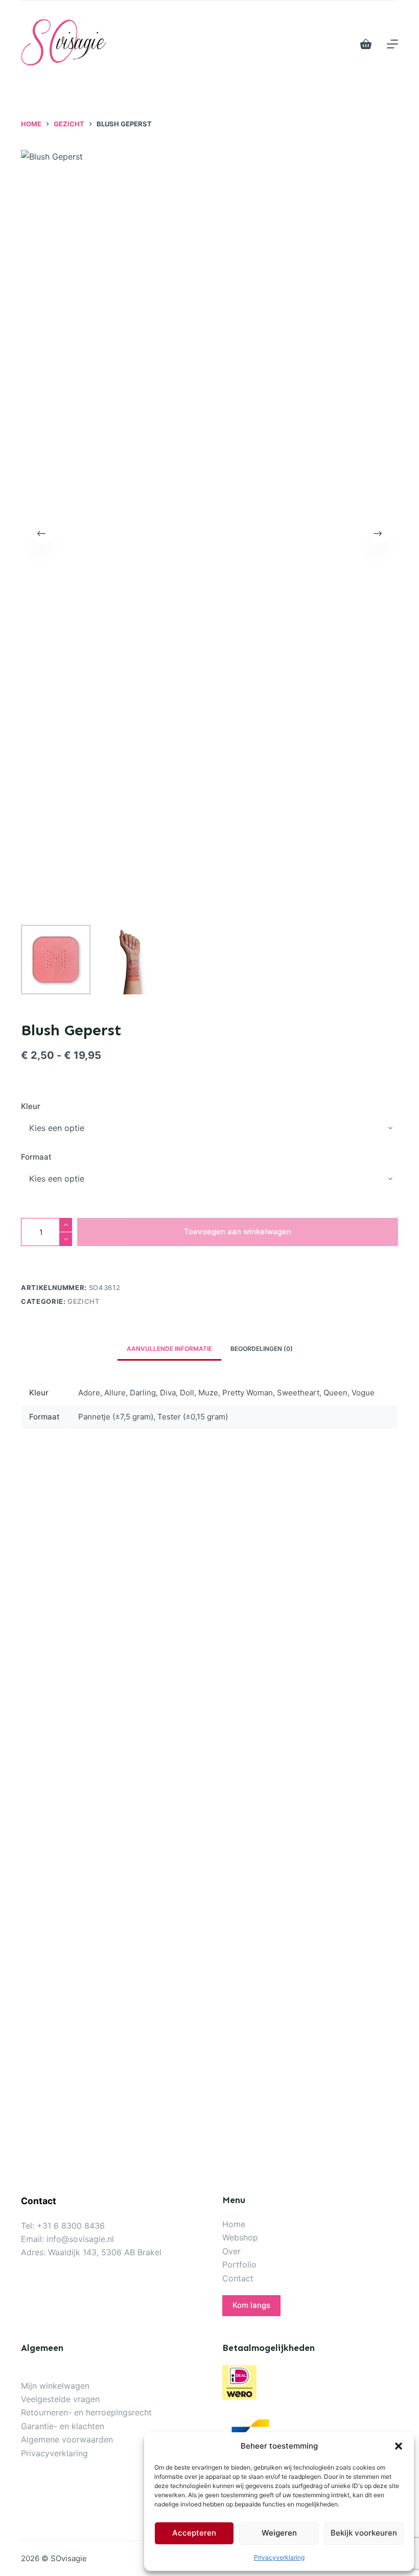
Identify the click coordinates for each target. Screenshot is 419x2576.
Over (231, 2251)
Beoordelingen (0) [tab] (262, 1349)
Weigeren (279, 2533)
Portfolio (239, 2264)
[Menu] (392, 44)
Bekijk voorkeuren (364, 2533)
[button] (399, 2446)
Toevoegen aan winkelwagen (238, 1231)
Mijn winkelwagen (55, 2386)
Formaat (36, 1157)
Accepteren (194, 2533)
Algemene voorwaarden (67, 2439)
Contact (238, 2278)
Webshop (240, 2237)
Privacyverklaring (279, 2557)
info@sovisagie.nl (80, 2239)
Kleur (31, 1106)
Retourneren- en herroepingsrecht (86, 2412)
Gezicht (84, 1301)
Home (234, 2224)
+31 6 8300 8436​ (71, 2226)
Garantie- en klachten (63, 2426)
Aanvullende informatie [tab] (169, 1349)
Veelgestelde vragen (60, 2399)
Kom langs (251, 2305)
